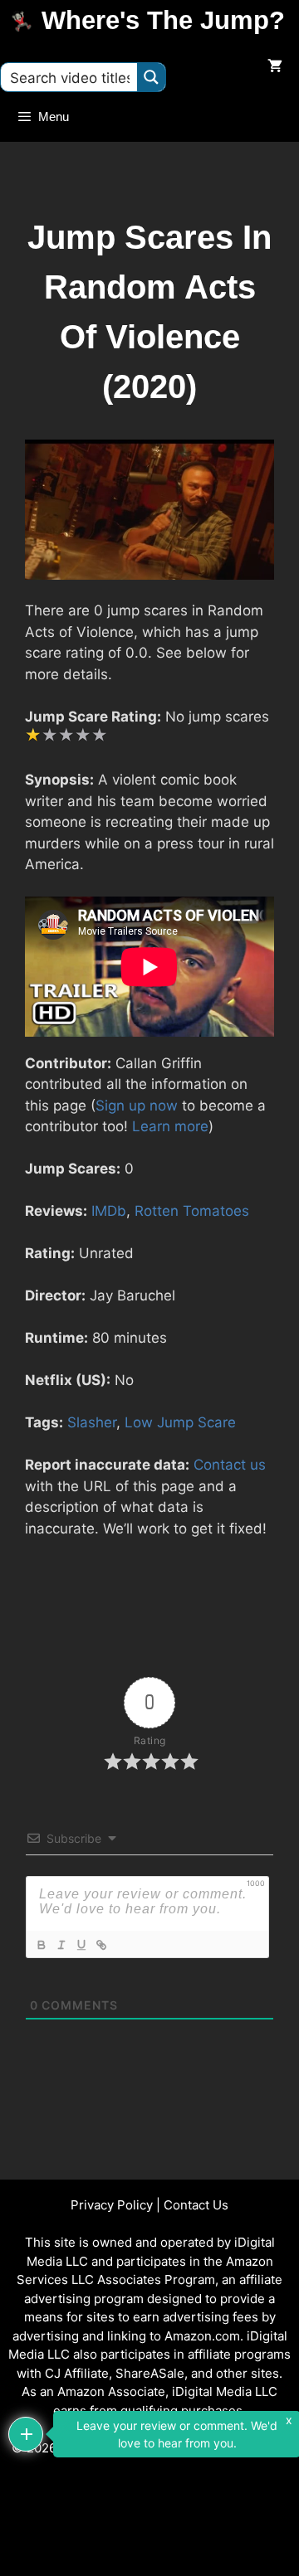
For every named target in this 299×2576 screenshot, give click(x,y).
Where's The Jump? (163, 20)
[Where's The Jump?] (25, 21)
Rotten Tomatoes (192, 1211)
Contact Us (196, 2205)
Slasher (92, 1422)
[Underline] (81, 1945)
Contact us (230, 1465)
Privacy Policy (112, 2205)
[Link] (100, 1945)
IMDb (109, 1211)
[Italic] (61, 1945)
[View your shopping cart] (275, 67)
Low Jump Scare (180, 1422)
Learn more (170, 1126)
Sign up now (137, 1106)
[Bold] (41, 1945)
